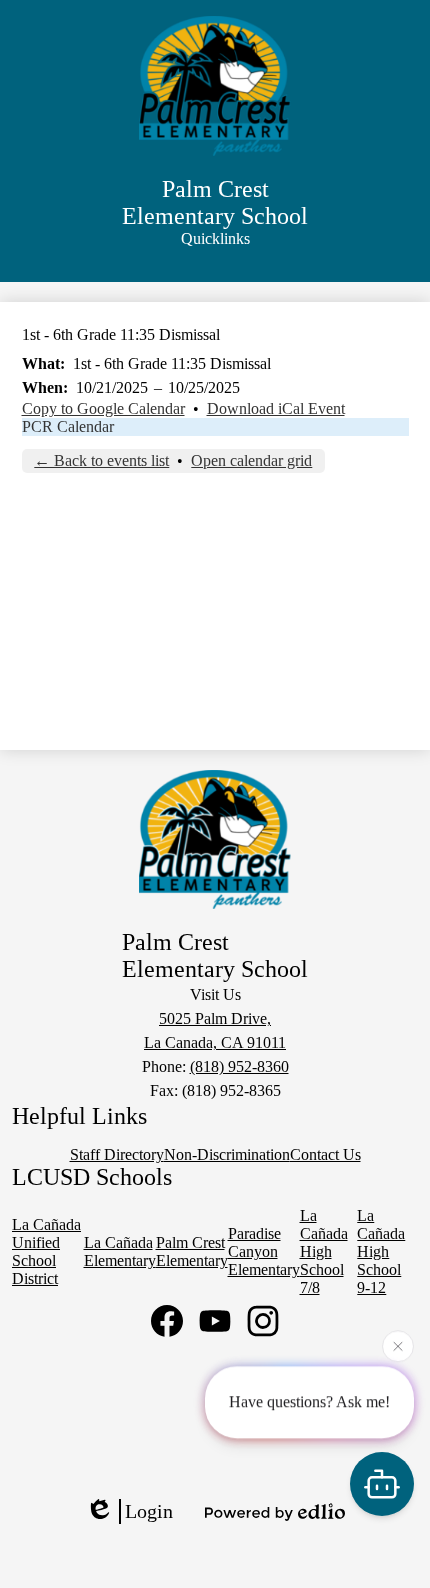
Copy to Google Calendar (103, 408)
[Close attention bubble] (398, 1345)
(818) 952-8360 (239, 1066)
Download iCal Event (276, 408)
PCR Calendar (68, 426)
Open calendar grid (251, 460)
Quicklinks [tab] (215, 238)
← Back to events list (101, 460)
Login (149, 1511)
